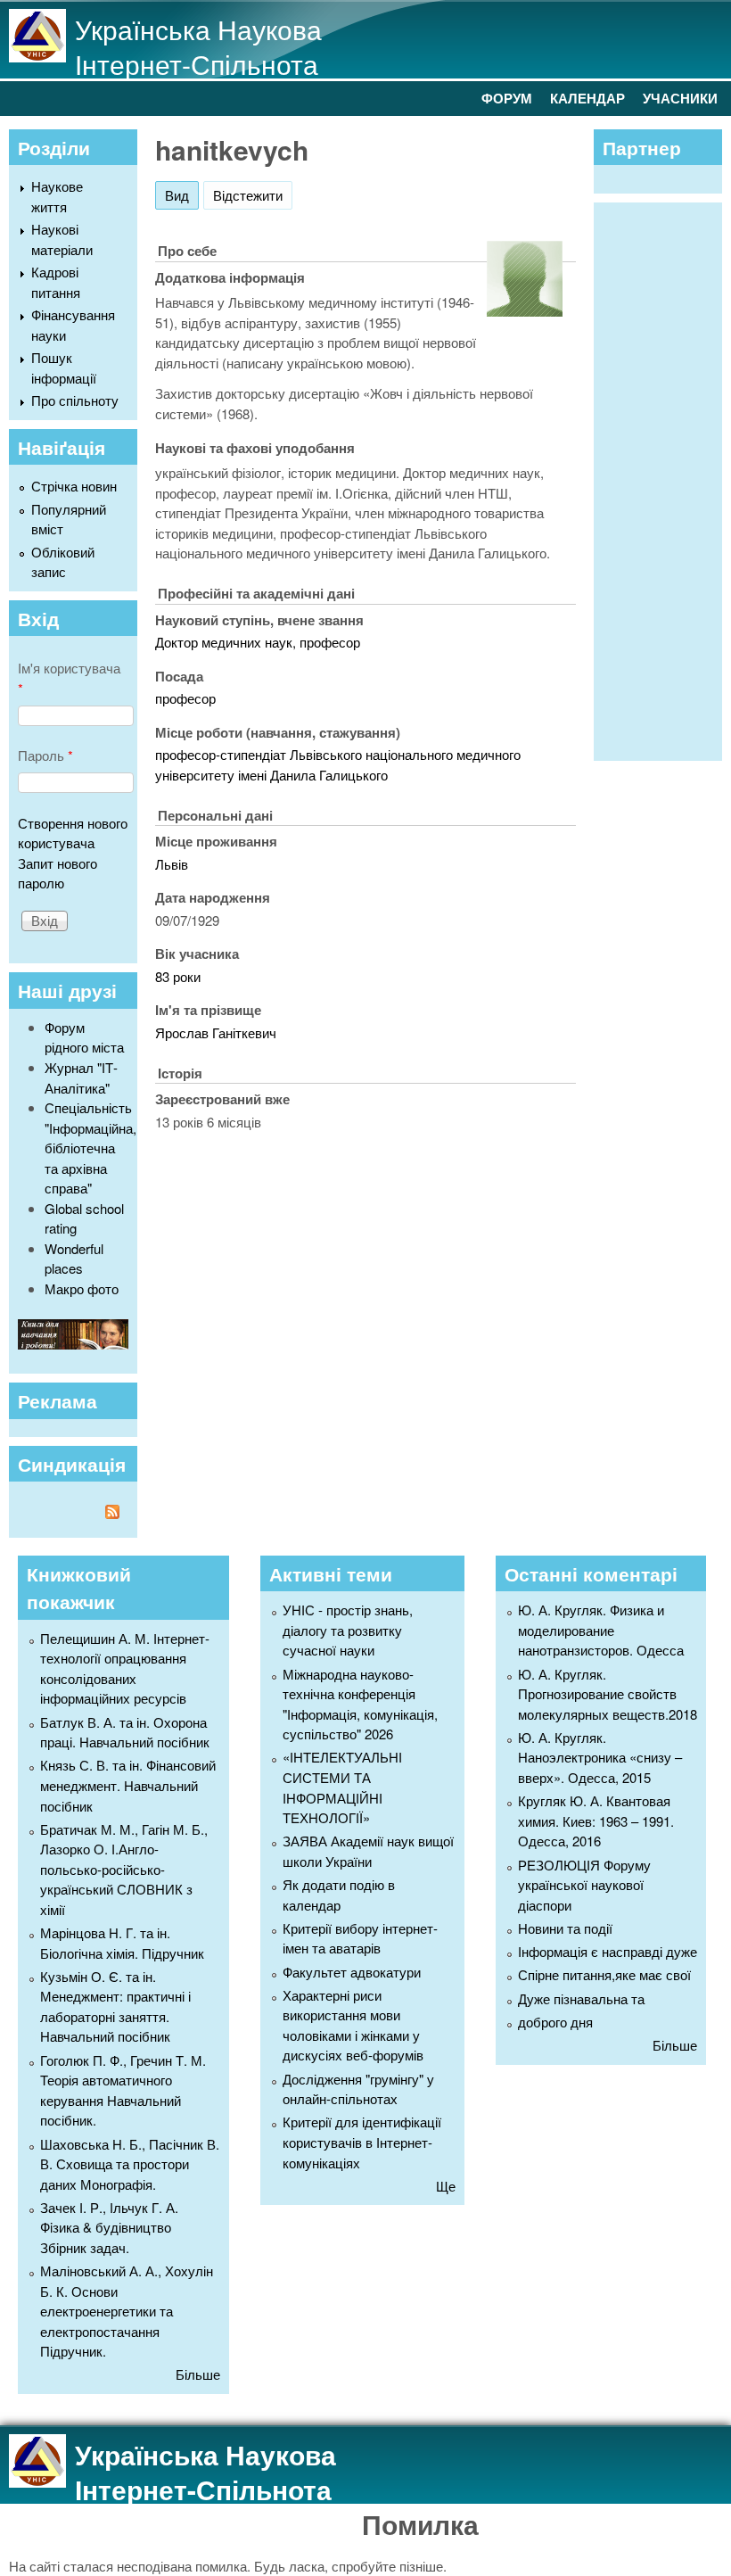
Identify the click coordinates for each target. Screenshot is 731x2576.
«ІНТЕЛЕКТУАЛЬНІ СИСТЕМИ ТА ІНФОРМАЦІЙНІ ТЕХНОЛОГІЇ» (342, 1787)
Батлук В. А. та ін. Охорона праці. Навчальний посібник (125, 1732)
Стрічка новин (74, 486)
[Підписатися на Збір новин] (73, 1514)
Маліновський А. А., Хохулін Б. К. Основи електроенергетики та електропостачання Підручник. (127, 2311)
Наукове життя (57, 196)
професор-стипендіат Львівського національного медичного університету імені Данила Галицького (338, 764)
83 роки (178, 976)
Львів (172, 864)
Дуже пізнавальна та (581, 1998)
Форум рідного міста (84, 1037)
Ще (446, 2186)
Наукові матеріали (62, 239)
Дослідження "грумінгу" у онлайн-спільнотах (358, 2089)
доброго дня (555, 2022)
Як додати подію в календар (339, 1895)
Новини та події (565, 1928)
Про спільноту (75, 400)
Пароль (45, 755)
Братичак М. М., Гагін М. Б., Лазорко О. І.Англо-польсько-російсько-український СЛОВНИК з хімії (124, 1869)
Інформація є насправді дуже (608, 1951)
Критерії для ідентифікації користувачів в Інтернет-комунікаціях (362, 2142)
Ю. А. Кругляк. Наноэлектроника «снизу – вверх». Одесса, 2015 (600, 1757)
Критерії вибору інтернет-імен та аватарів (360, 1938)
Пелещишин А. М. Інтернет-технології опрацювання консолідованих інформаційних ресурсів (125, 1668)
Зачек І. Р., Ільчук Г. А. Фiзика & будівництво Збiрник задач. (109, 2227)
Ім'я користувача (69, 678)
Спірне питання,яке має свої (604, 1974)
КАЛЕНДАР (587, 98)
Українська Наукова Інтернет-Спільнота (198, 46)
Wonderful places (74, 1259)
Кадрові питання (56, 282)
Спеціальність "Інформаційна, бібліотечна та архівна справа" (90, 1148)
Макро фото (82, 1288)
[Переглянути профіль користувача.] (525, 311)
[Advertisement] (667, 479)
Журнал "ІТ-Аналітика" (81, 1077)
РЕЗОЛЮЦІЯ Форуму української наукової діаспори (584, 1885)
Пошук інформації (64, 367)
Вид (182, 195)
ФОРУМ (507, 98)
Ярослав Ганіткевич (216, 1032)
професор (185, 698)
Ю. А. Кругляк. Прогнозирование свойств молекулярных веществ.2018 (608, 1694)
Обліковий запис (63, 562)
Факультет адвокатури (352, 1972)
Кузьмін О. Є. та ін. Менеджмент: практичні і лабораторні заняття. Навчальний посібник (115, 2006)
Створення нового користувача (73, 833)
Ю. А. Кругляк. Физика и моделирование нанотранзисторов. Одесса (601, 1630)
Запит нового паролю (57, 873)
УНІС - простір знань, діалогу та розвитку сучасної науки (348, 1630)
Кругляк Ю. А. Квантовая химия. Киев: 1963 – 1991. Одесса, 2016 (596, 1821)
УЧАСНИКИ (680, 98)
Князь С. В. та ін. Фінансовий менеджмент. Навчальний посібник (128, 1785)
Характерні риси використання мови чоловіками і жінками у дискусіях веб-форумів (353, 2025)
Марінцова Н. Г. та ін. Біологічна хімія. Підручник (122, 1943)
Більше (198, 2374)
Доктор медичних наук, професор (258, 642)
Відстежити (248, 195)
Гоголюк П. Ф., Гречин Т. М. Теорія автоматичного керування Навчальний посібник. (123, 2090)
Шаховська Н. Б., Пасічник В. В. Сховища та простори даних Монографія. (130, 2164)
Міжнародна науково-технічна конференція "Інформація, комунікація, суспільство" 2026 (360, 1704)
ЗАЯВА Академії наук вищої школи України (368, 1851)
